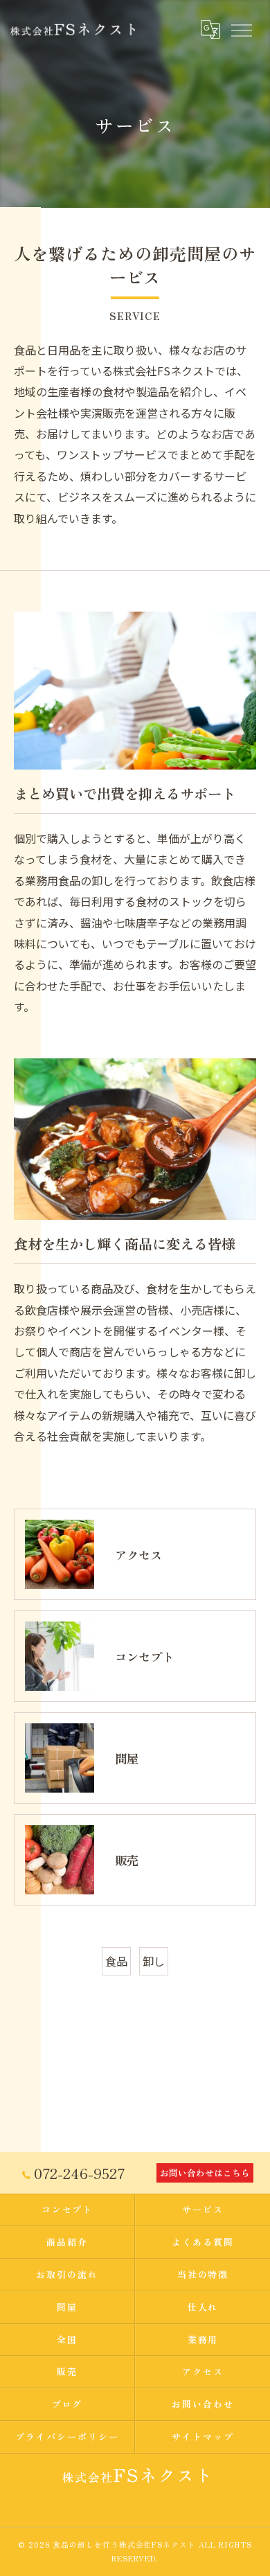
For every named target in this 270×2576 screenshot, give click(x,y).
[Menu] (241, 29)
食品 (116, 1961)
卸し (154, 1961)
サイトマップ (203, 2436)
